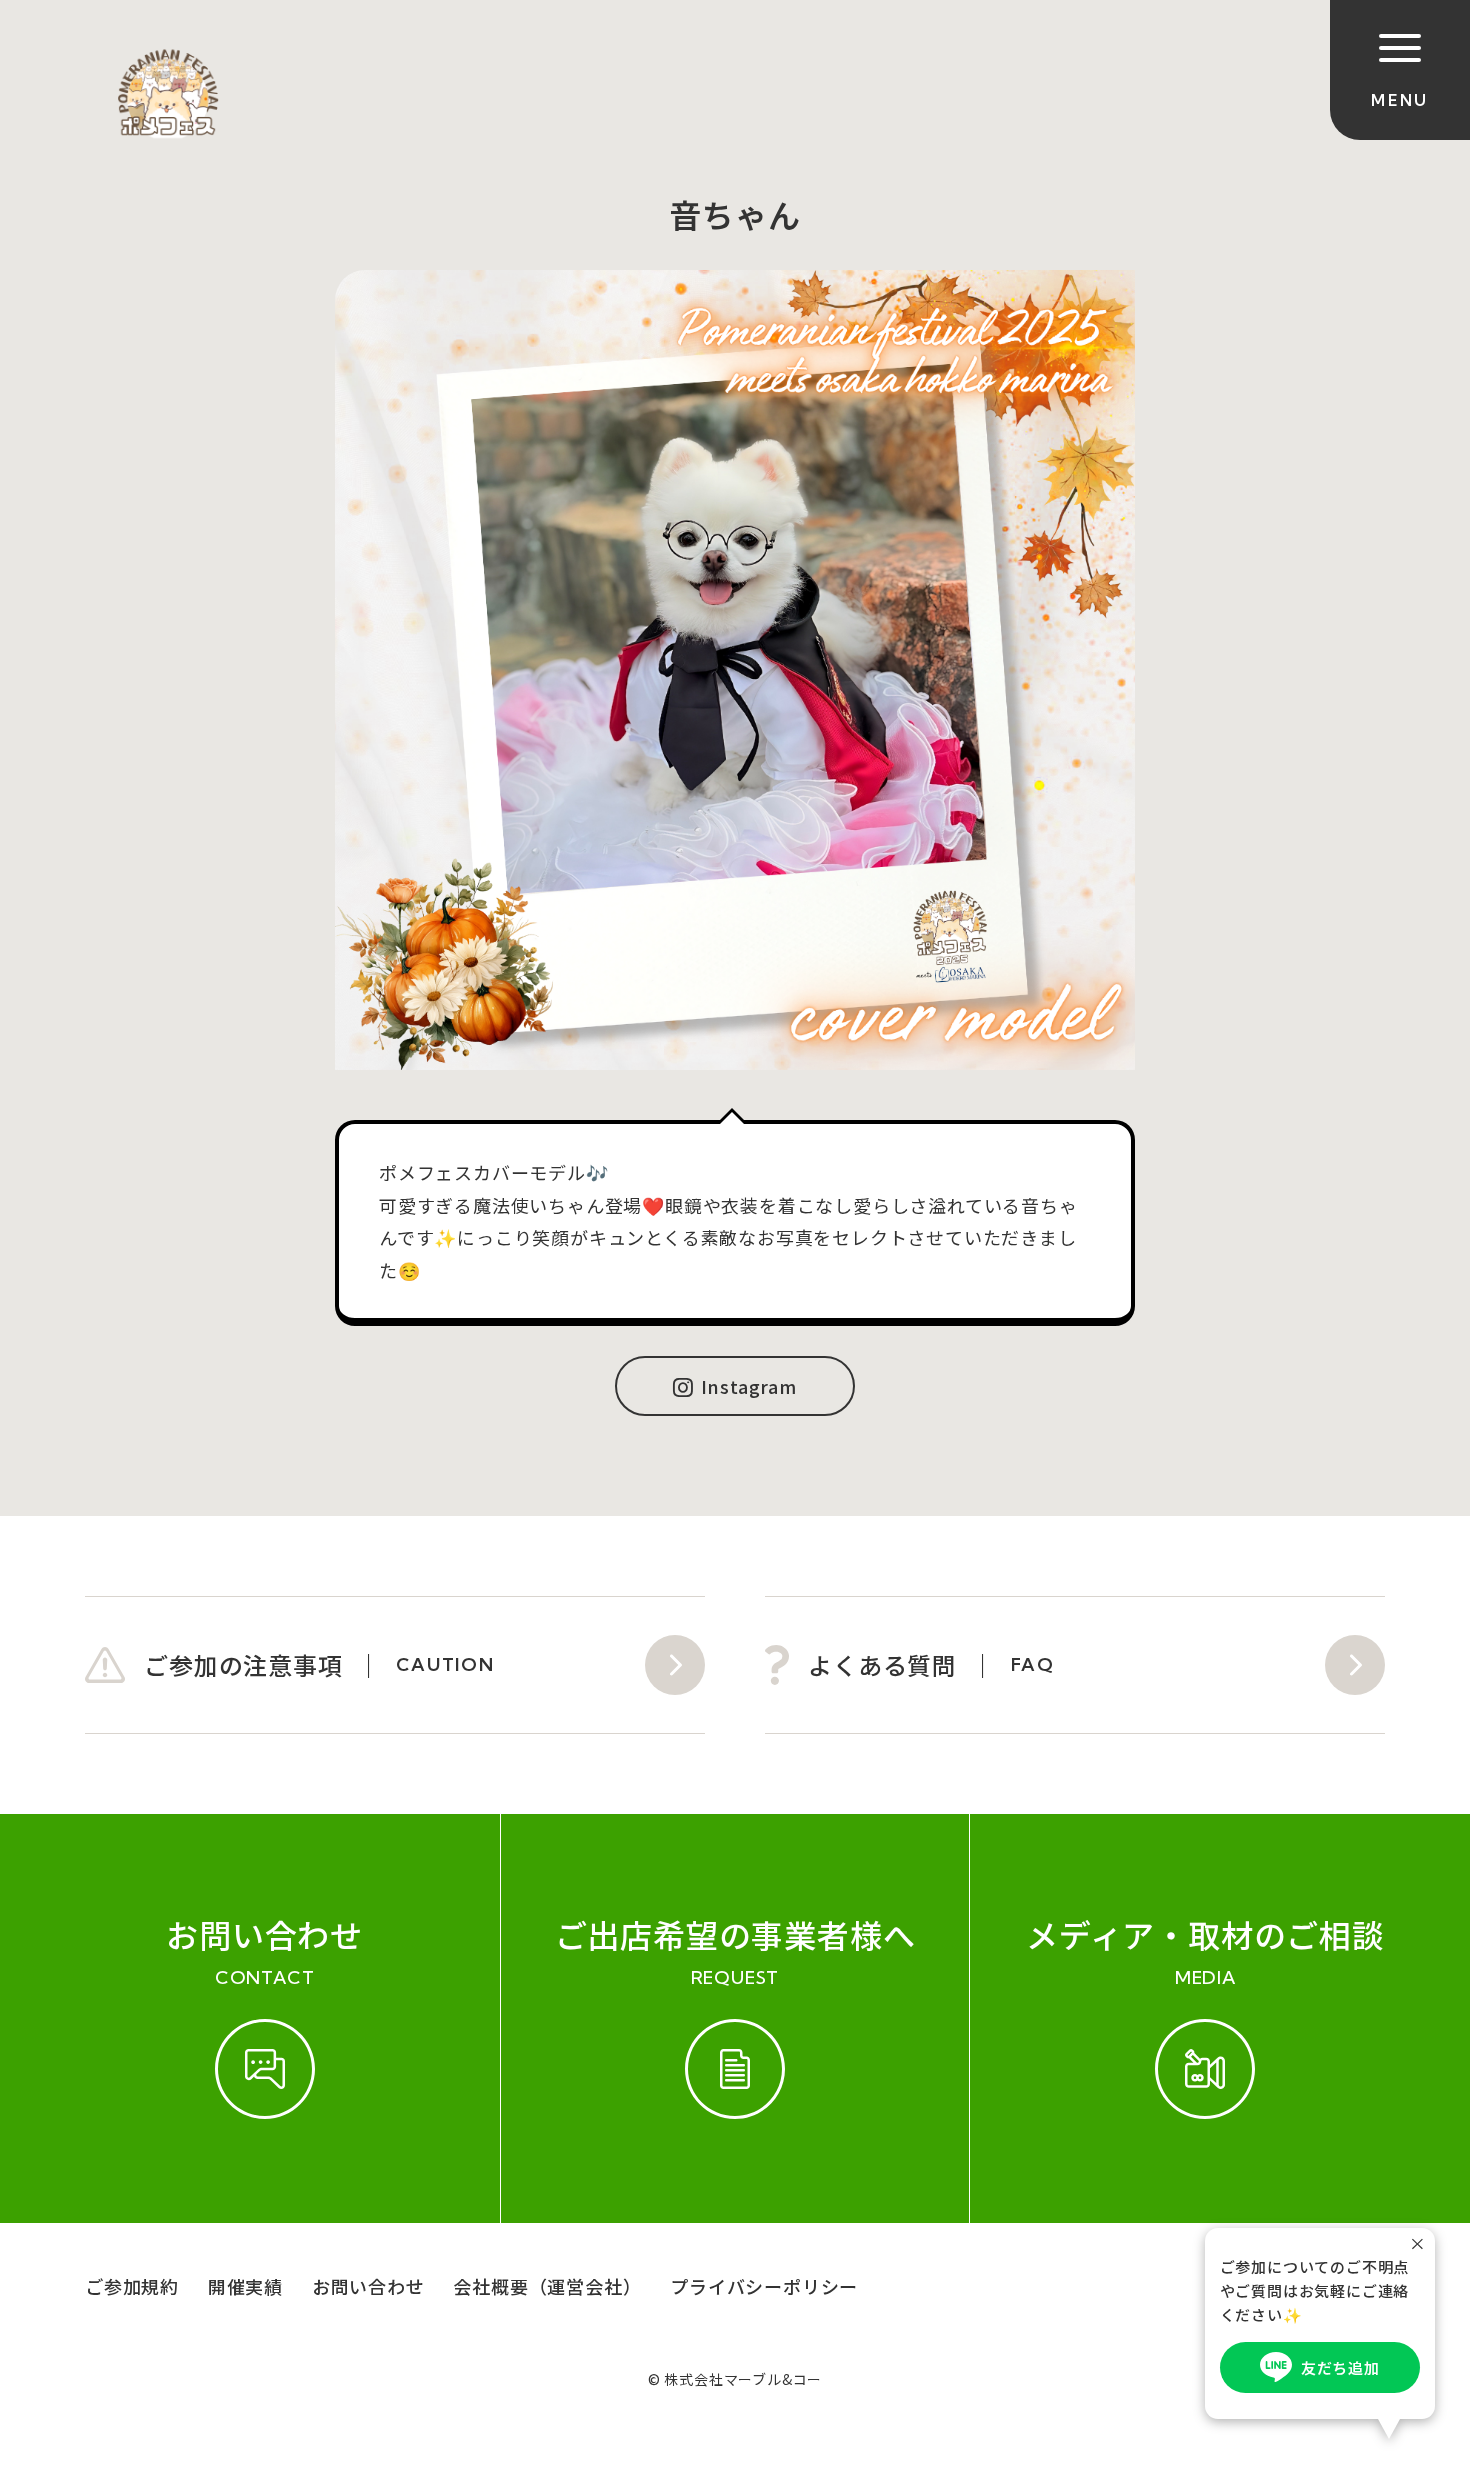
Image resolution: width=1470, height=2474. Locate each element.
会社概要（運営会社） (547, 2286)
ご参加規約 (132, 2286)
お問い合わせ (368, 2286)
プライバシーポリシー (764, 2286)
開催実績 (245, 2286)
